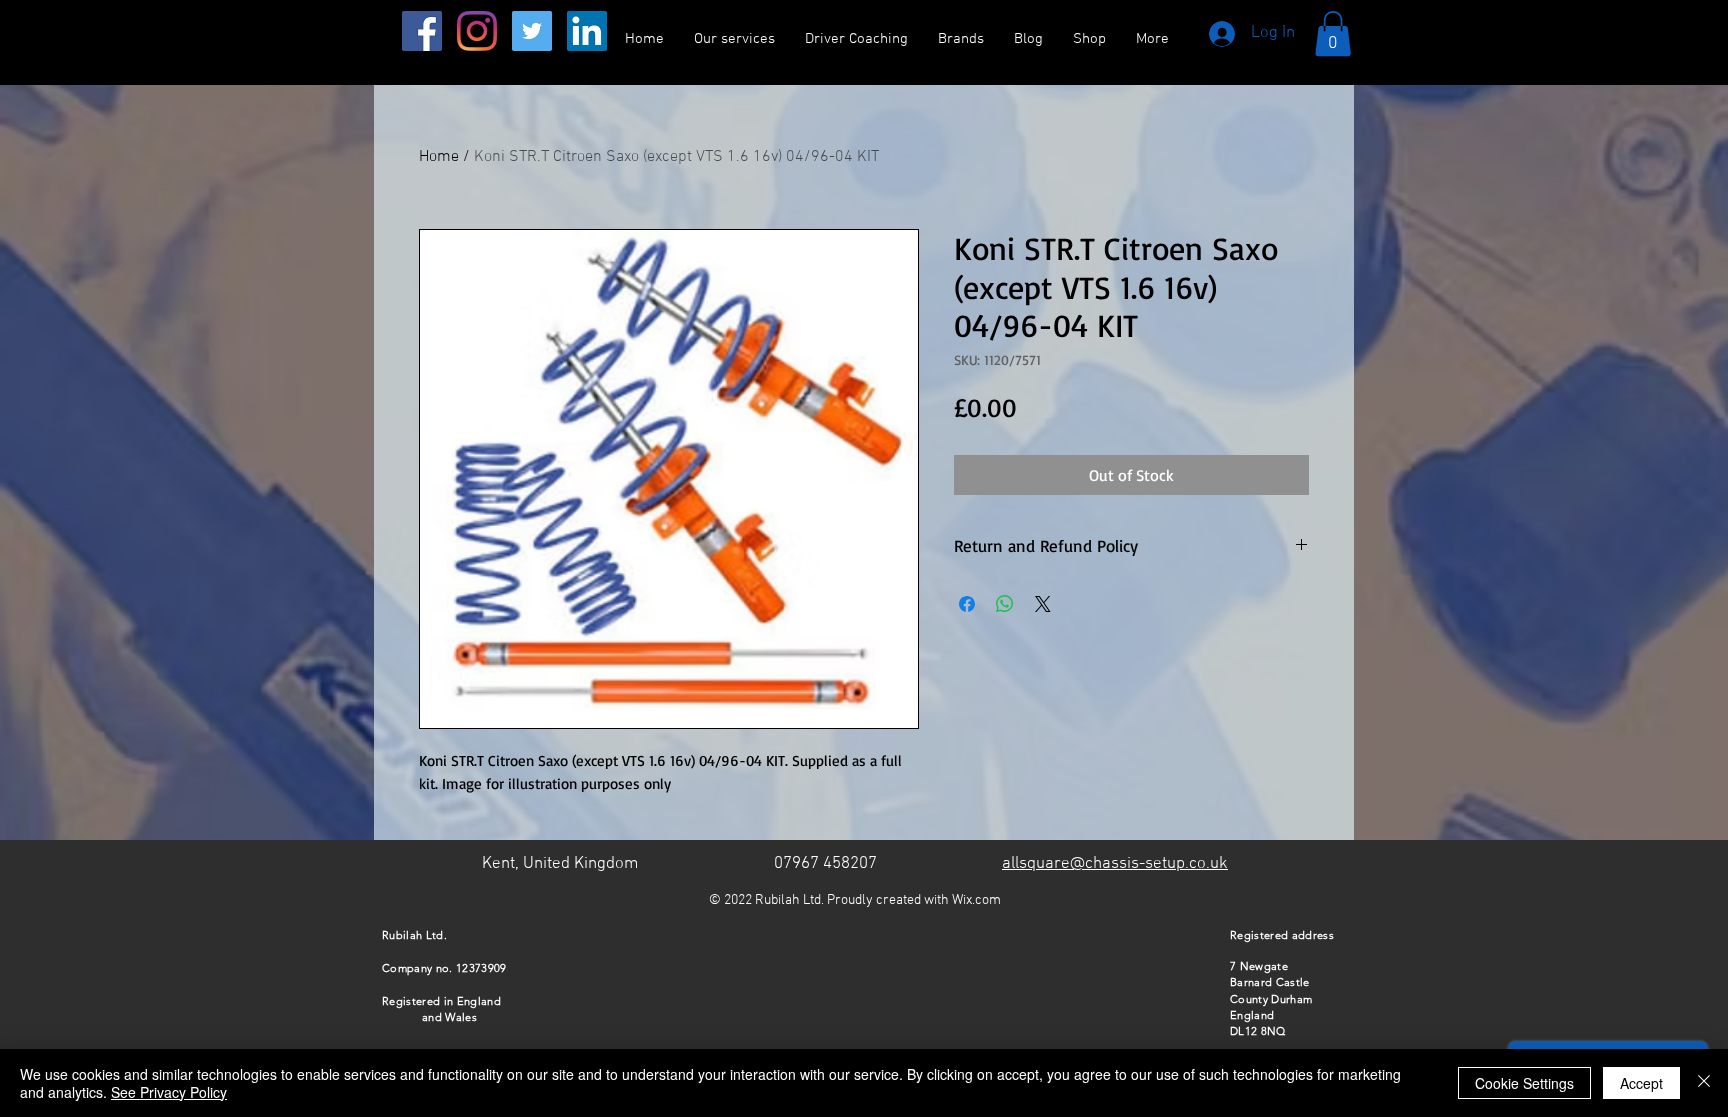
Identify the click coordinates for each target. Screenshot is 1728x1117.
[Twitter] (532, 31)
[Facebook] (422, 31)
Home (439, 157)
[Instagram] (477, 31)
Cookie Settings (1524, 1083)
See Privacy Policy (169, 1092)
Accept (1641, 1083)
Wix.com (976, 900)
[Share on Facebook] (967, 604)
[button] (1333, 33)
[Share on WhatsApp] (1005, 604)
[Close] (1704, 1083)
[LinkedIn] (587, 31)
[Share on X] (1043, 604)
